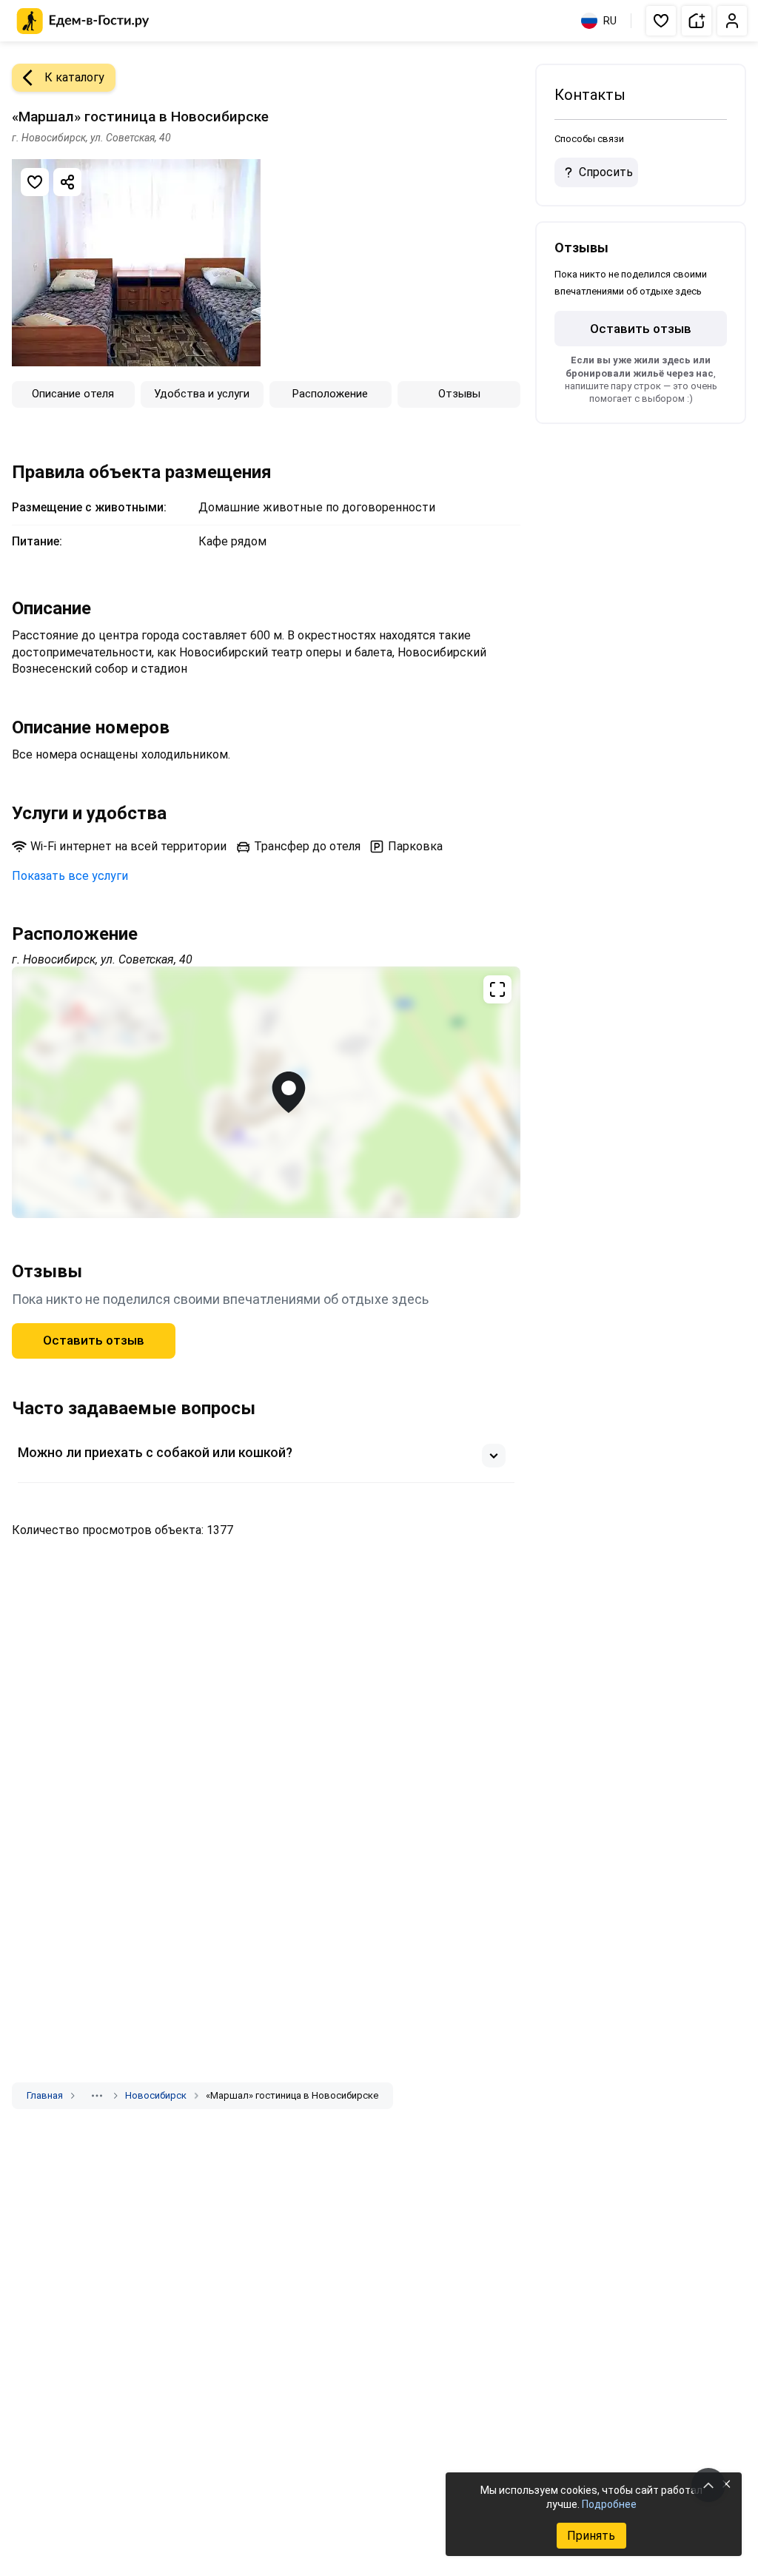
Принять (591, 2536)
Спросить (606, 172)
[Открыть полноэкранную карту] (266, 1092)
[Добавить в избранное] (35, 182)
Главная (45, 2095)
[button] (661, 21)
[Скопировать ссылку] (67, 182)
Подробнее (609, 2504)
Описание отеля (73, 394)
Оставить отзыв (94, 1340)
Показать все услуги (70, 876)
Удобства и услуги (202, 394)
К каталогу (74, 77)
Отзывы (459, 394)
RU (610, 21)
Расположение (330, 394)
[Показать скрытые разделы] (97, 2096)
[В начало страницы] (708, 2485)
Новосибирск (156, 2095)
